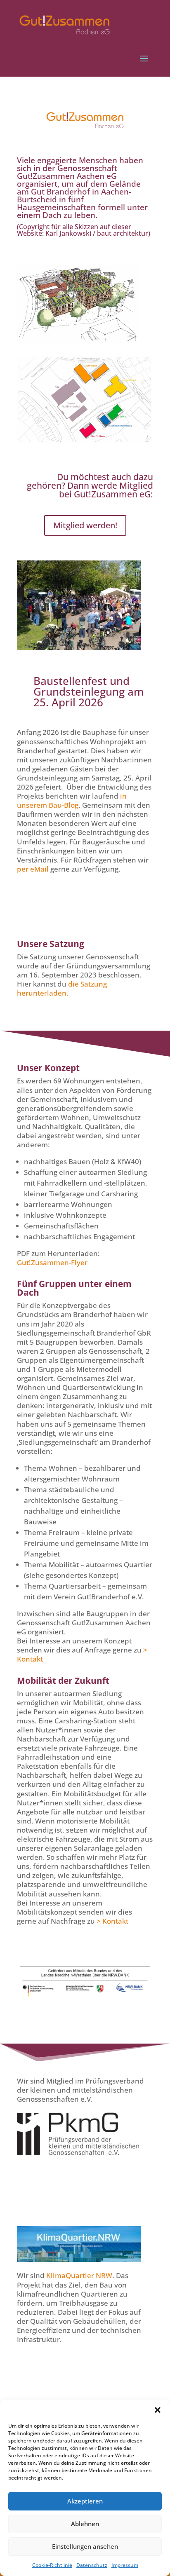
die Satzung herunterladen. (62, 988)
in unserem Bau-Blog (72, 800)
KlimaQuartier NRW (79, 2275)
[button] (158, 2410)
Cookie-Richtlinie (52, 2565)
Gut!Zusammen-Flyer (52, 1262)
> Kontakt (112, 1921)
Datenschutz (92, 2565)
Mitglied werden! (85, 525)
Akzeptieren (85, 2501)
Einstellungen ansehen (85, 2546)
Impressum (125, 2565)
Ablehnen (85, 2524)
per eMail (33, 869)
